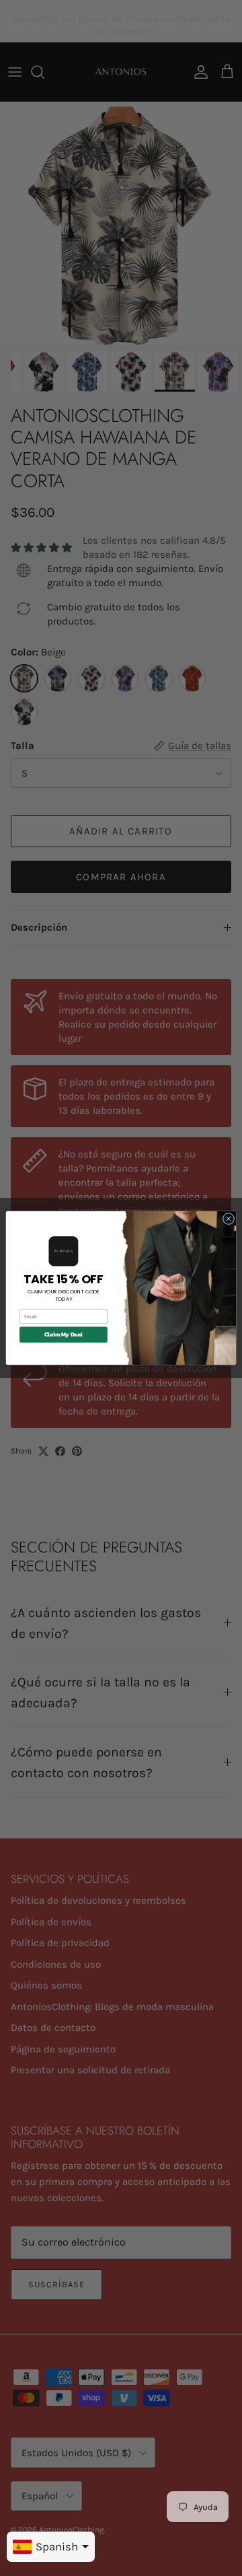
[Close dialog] (228, 1218)
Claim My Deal (64, 1335)
